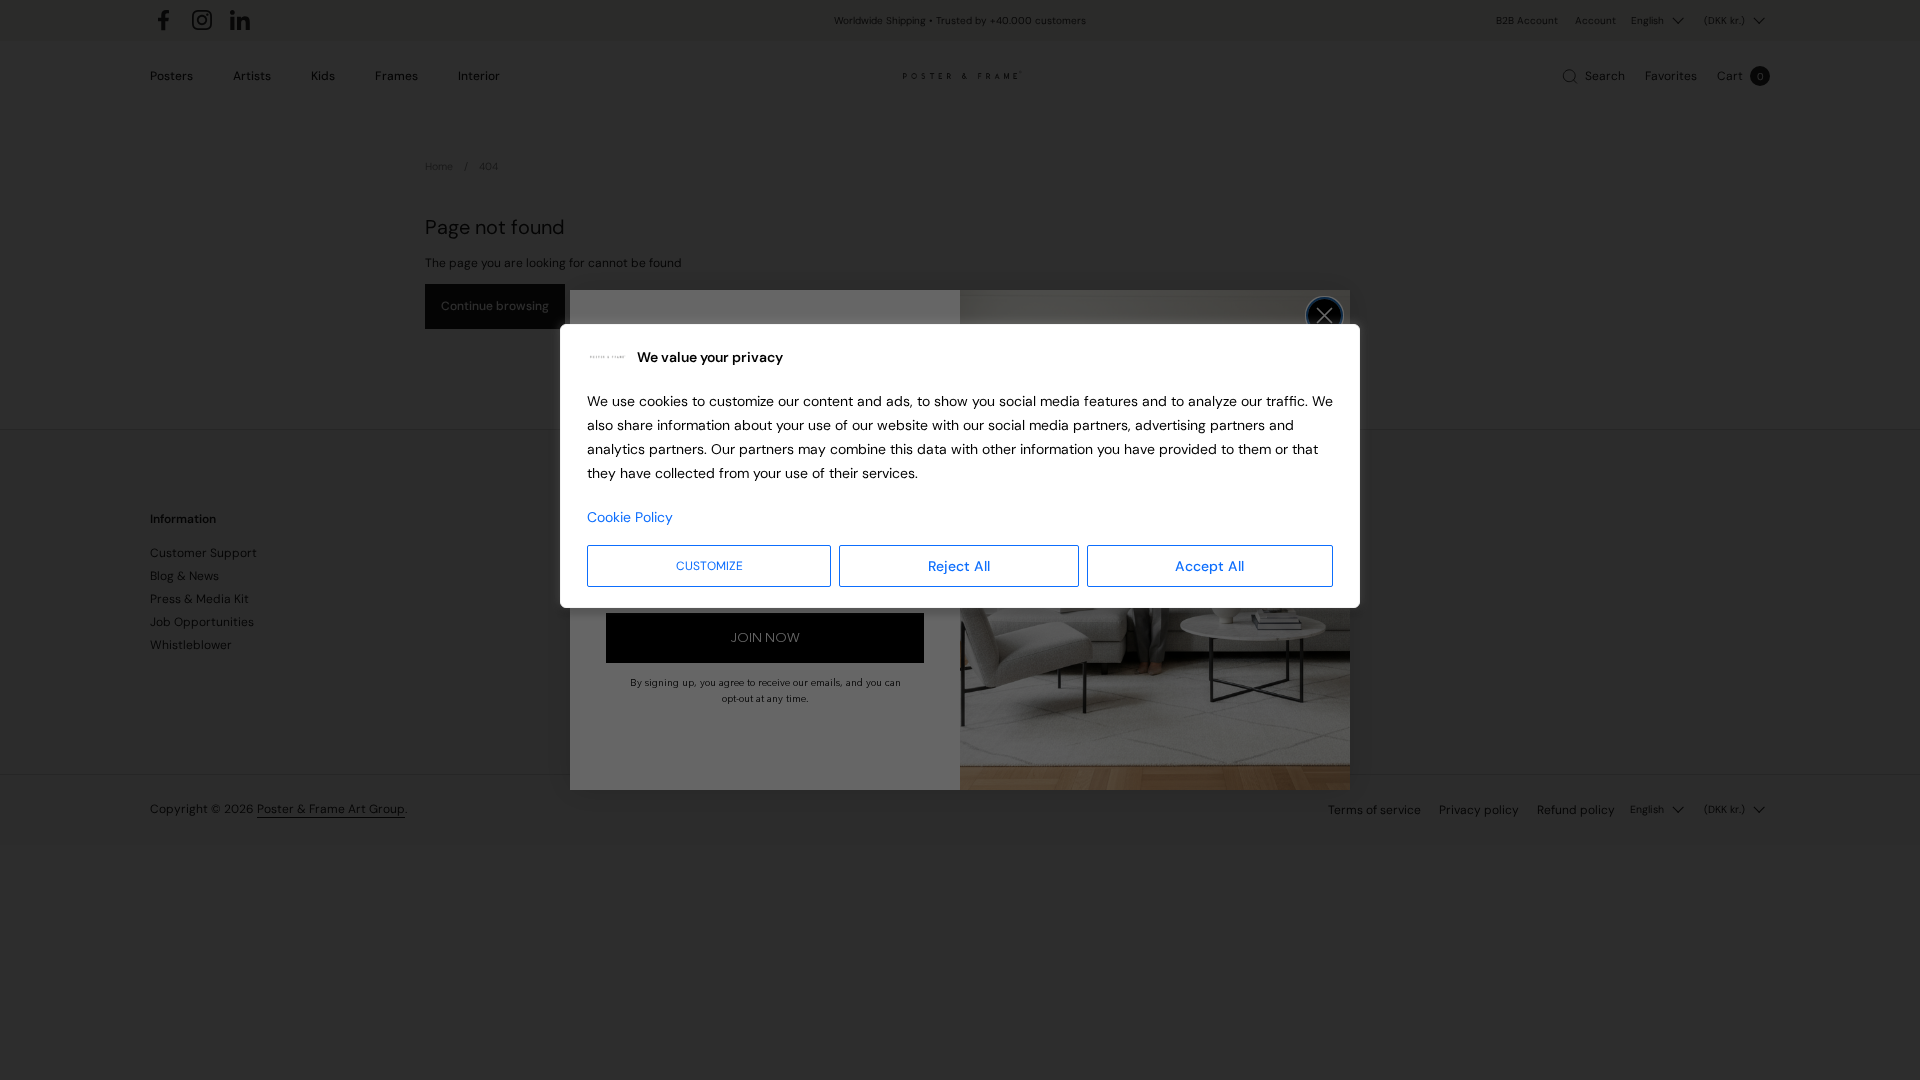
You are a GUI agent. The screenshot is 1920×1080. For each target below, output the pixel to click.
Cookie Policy (630, 517)
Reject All (959, 566)
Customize (709, 566)
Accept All (1209, 566)
